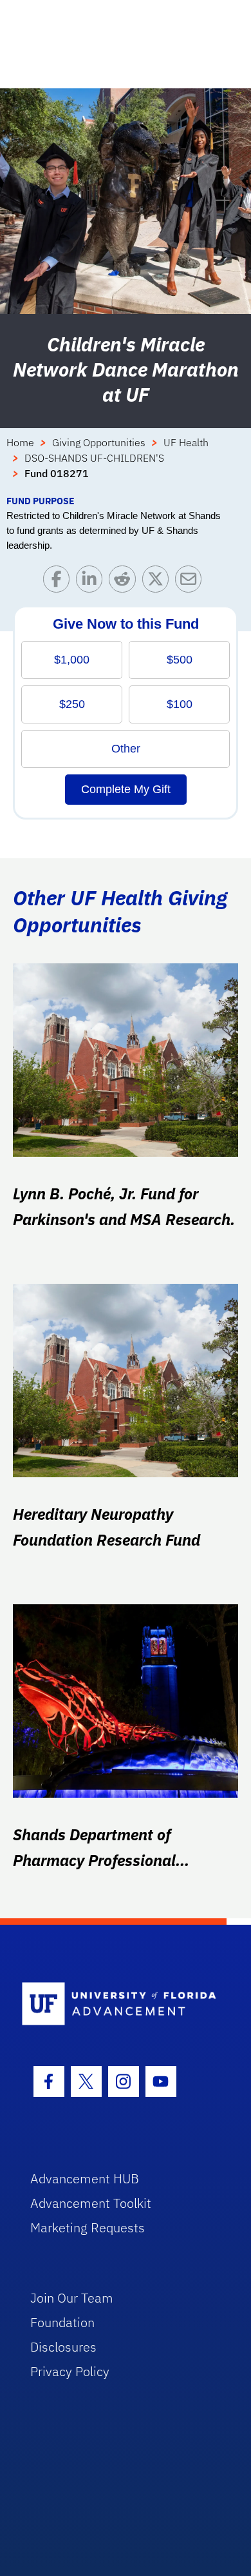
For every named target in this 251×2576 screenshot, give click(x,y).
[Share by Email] (191, 582)
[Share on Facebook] (60, 582)
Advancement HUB (85, 2178)
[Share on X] (159, 582)
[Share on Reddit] (125, 582)
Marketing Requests (88, 2227)
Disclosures (63, 2347)
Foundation (62, 2322)
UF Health (186, 442)
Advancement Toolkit (91, 2203)
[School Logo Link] (119, 2004)
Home (20, 442)
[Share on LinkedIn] (92, 582)
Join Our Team (72, 2298)
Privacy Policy (70, 2371)
